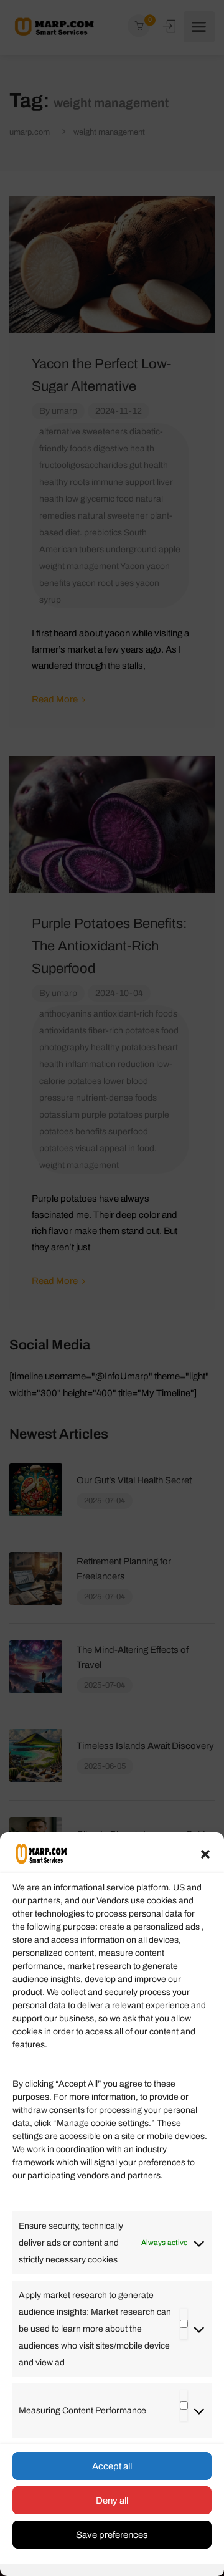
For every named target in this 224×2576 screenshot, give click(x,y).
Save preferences (112, 2535)
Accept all (112, 2466)
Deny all (112, 2501)
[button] (205, 1854)
